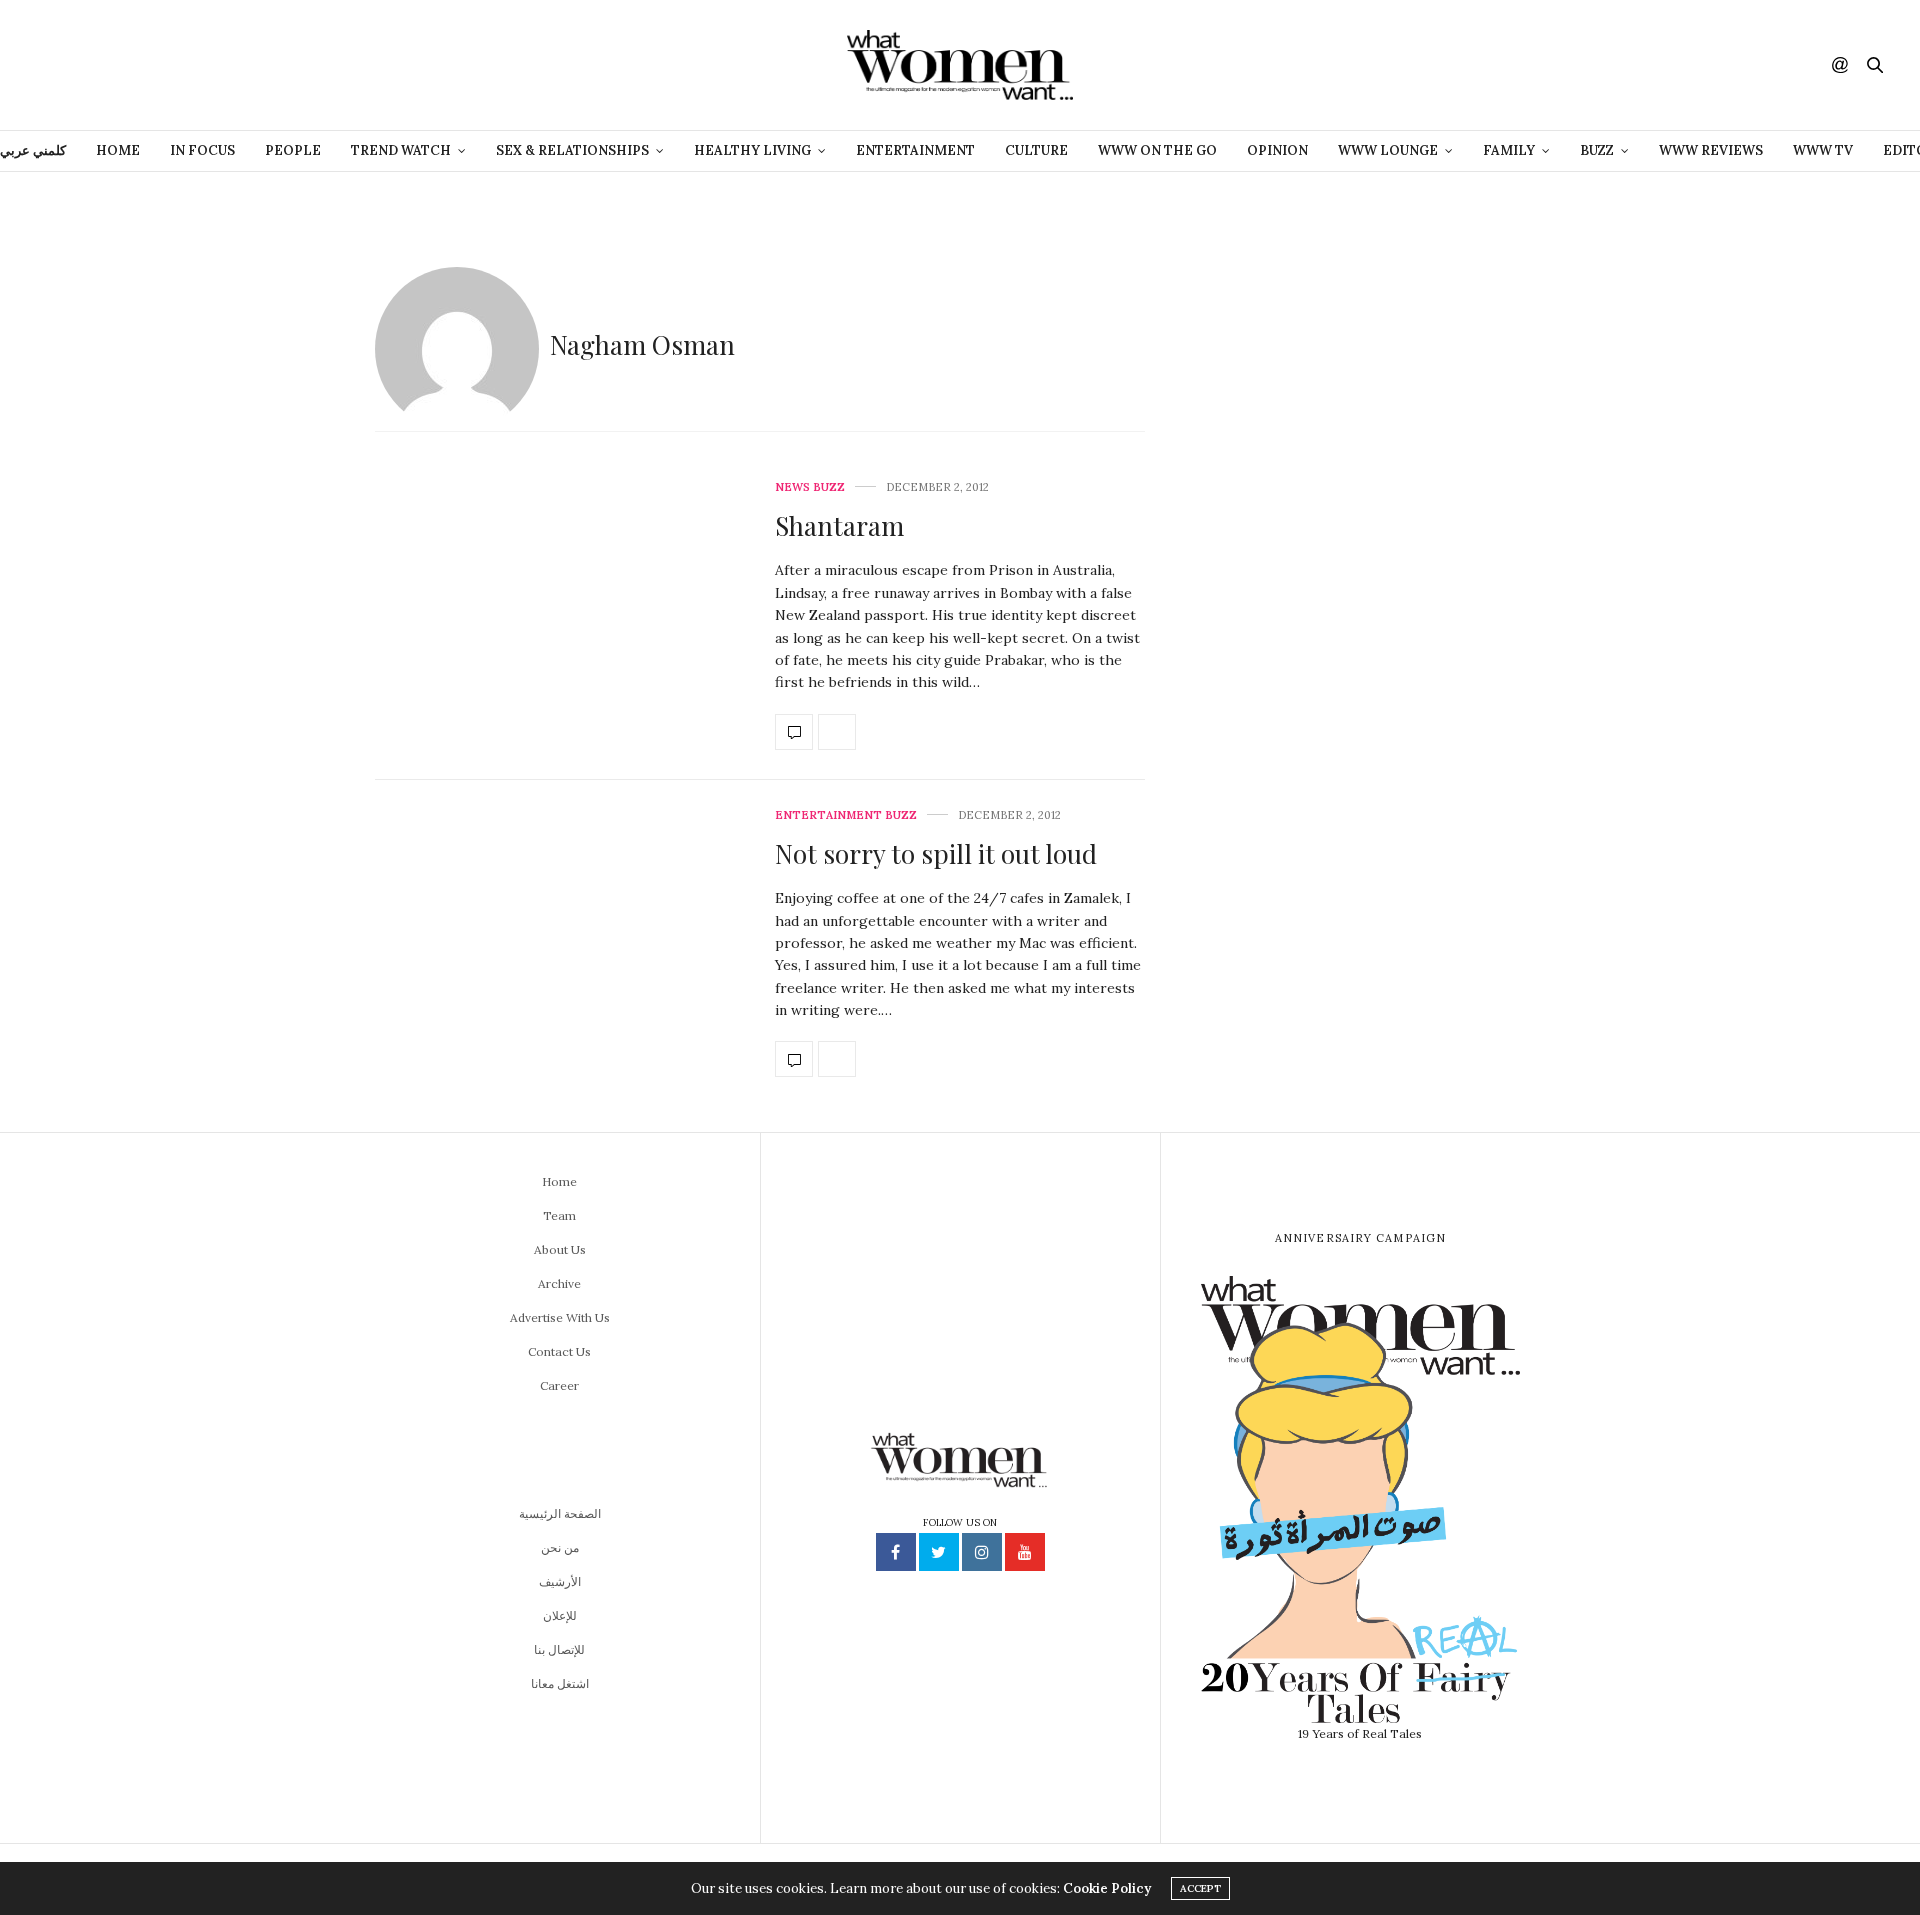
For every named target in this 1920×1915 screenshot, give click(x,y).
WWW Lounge (1388, 150)
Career (559, 1385)
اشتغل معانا (560, 1683)
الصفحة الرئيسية (560, 1513)
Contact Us (559, 1351)
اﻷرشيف (560, 1581)
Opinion (1277, 150)
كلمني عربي (33, 150)
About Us (560, 1249)
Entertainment (915, 150)
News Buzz (810, 487)
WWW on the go (1157, 150)
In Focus (202, 150)
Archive (559, 1283)
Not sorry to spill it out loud (936, 853)
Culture (1036, 150)
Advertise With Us (560, 1317)
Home (118, 150)
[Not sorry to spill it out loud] (794, 1059)
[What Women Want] (959, 65)
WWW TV (1823, 150)
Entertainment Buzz (846, 815)
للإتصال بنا (559, 1649)
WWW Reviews (1711, 150)
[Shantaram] (794, 732)
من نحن (560, 1547)
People (293, 150)
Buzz (1597, 150)
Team (559, 1215)
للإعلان (560, 1615)
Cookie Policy (1107, 1888)
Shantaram (839, 525)
